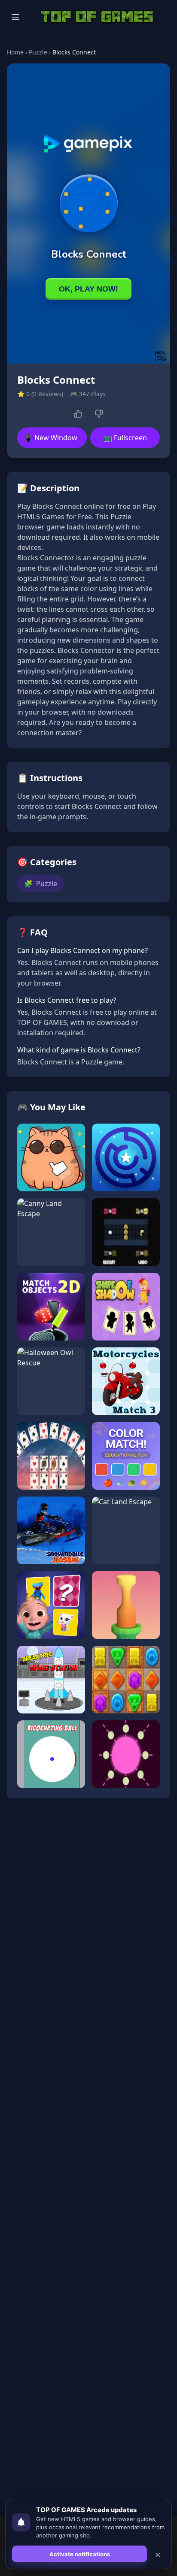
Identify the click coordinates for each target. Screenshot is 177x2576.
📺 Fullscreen (125, 438)
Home (15, 52)
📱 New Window (51, 438)
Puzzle (38, 52)
